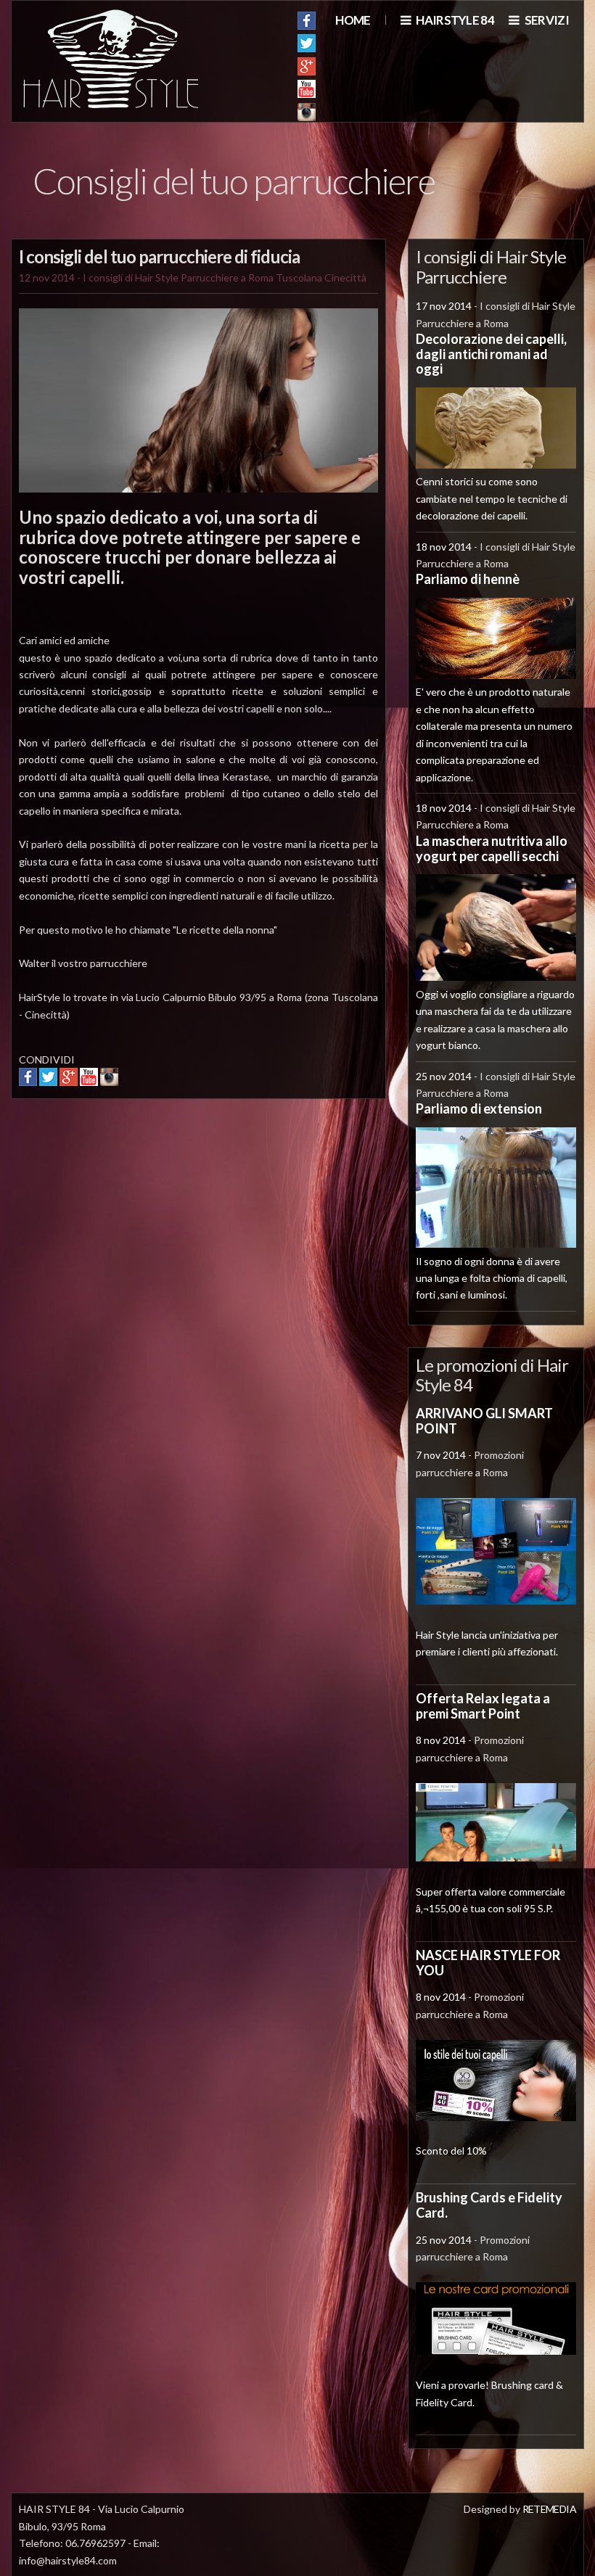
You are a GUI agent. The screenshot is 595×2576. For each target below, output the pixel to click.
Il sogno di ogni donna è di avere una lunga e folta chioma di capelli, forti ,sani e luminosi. (492, 1278)
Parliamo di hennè (468, 579)
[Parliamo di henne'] (496, 675)
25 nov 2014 (444, 1076)
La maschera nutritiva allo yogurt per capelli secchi (492, 848)
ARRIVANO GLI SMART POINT (484, 1421)
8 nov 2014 (441, 1740)
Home (353, 20)
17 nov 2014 (444, 306)
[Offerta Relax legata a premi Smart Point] (496, 1857)
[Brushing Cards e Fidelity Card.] (496, 2351)
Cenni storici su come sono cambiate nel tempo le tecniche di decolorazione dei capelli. (492, 498)
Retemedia (549, 2509)
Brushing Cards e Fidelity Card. (489, 2205)
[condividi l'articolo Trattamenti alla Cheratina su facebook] (28, 1082)
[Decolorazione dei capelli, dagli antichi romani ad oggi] (496, 465)
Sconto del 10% (451, 2151)
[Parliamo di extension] (496, 1244)
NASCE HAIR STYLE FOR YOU (488, 1963)
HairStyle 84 (454, 20)
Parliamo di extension (479, 1108)
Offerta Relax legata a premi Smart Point (483, 1706)
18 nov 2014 (444, 547)
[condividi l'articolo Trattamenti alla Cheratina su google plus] (69, 1082)
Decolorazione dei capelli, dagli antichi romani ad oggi (491, 354)
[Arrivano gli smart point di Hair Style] (496, 1601)
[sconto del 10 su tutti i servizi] (496, 2117)
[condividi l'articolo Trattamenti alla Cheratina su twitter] (48, 1082)
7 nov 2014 (441, 1455)
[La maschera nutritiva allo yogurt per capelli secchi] (496, 977)
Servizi (546, 20)
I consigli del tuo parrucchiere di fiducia (159, 256)
